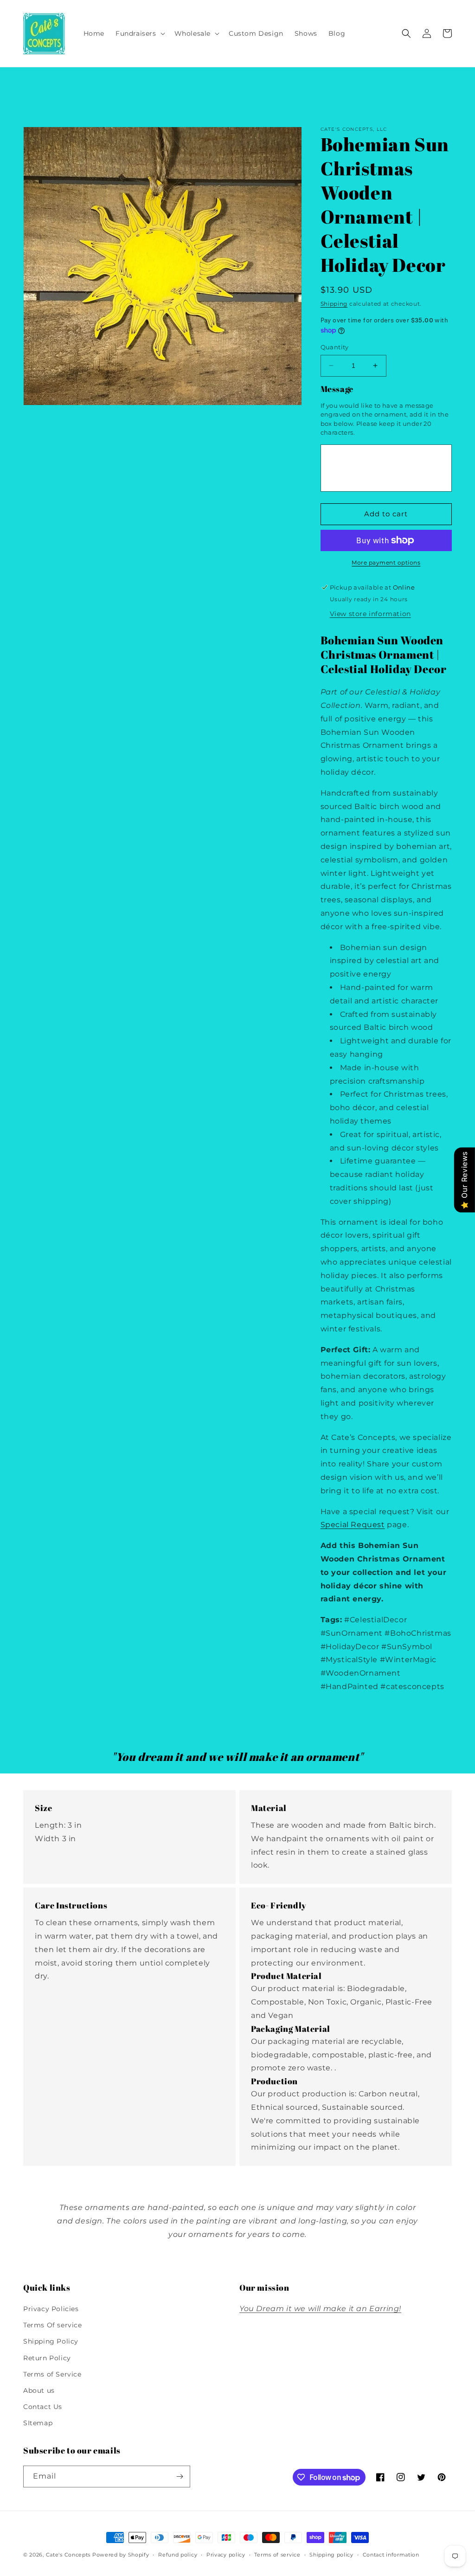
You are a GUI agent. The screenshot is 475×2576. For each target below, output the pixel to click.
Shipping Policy (51, 2341)
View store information (370, 614)
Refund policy (178, 2555)
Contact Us (43, 2407)
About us (39, 2390)
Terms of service (277, 2555)
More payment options (386, 562)
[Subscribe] (180, 2476)
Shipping (334, 304)
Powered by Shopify (121, 2555)
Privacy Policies (51, 2309)
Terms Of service (53, 2325)
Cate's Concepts (68, 2555)
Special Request (353, 1525)
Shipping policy (331, 2555)
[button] (139, 33)
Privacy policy (226, 2555)
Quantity (335, 347)
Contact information (391, 2555)
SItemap (38, 2423)
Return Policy (47, 2358)
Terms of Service (52, 2374)
